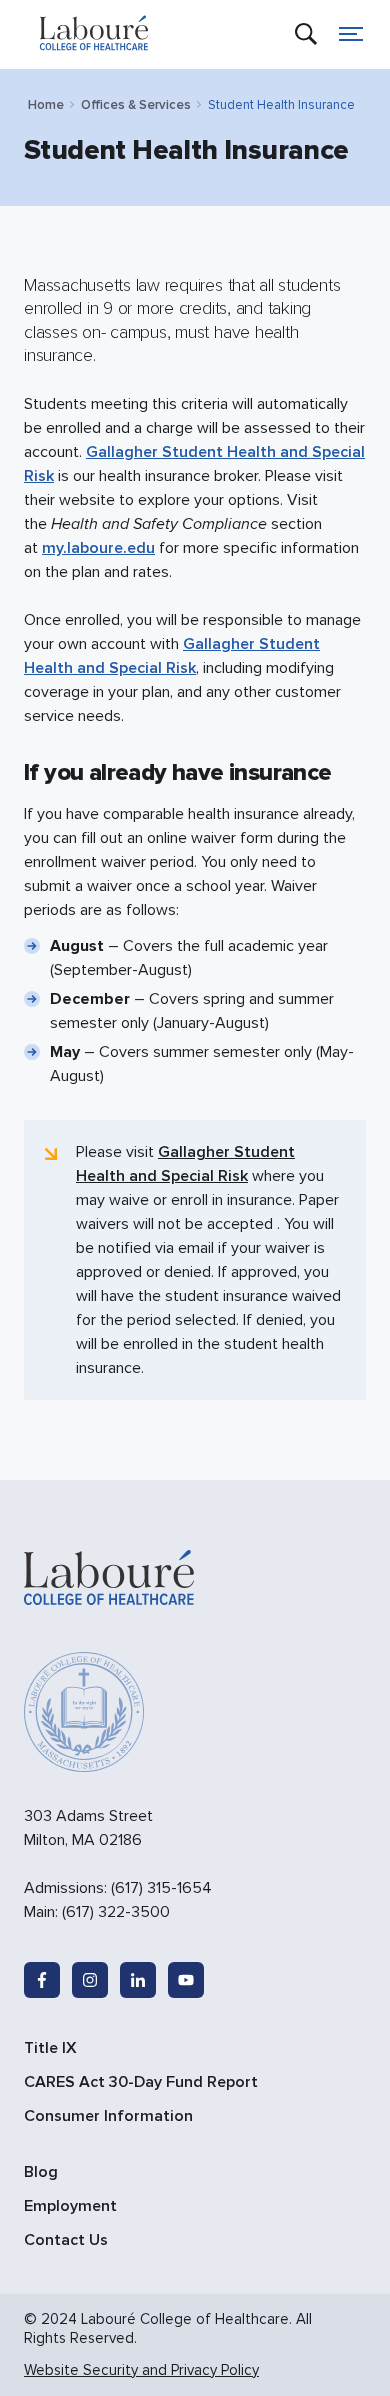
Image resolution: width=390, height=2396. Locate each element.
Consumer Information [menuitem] (108, 2116)
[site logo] (94, 34)
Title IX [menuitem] (50, 2048)
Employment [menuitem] (70, 2206)
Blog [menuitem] (41, 2172)
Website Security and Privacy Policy (141, 2370)
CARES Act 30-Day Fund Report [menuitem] (141, 2082)
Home (46, 105)
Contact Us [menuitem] (66, 2240)
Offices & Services (136, 105)
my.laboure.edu (98, 548)
